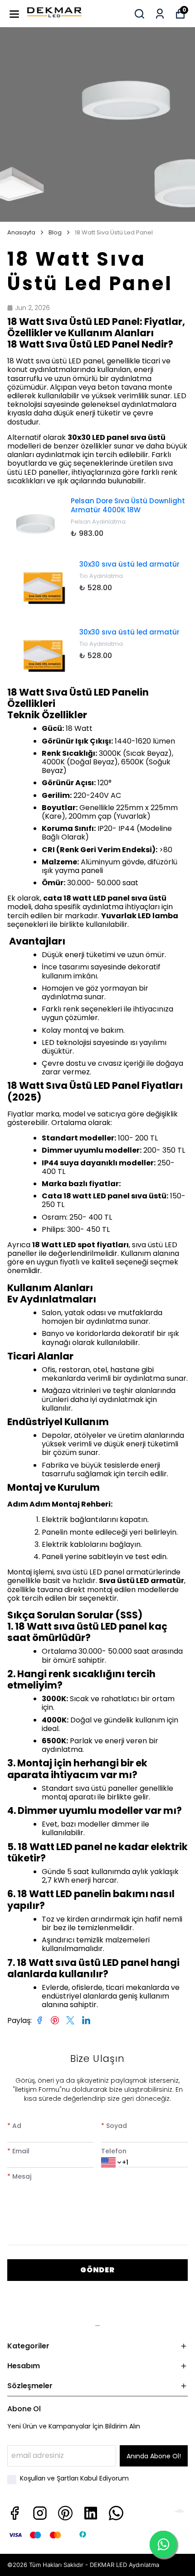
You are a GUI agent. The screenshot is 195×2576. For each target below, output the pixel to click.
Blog (55, 233)
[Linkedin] (91, 2513)
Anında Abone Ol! (154, 2456)
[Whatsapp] (116, 2513)
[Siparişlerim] (160, 14)
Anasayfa (21, 233)
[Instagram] (40, 2513)
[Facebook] (15, 2513)
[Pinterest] (65, 2513)
